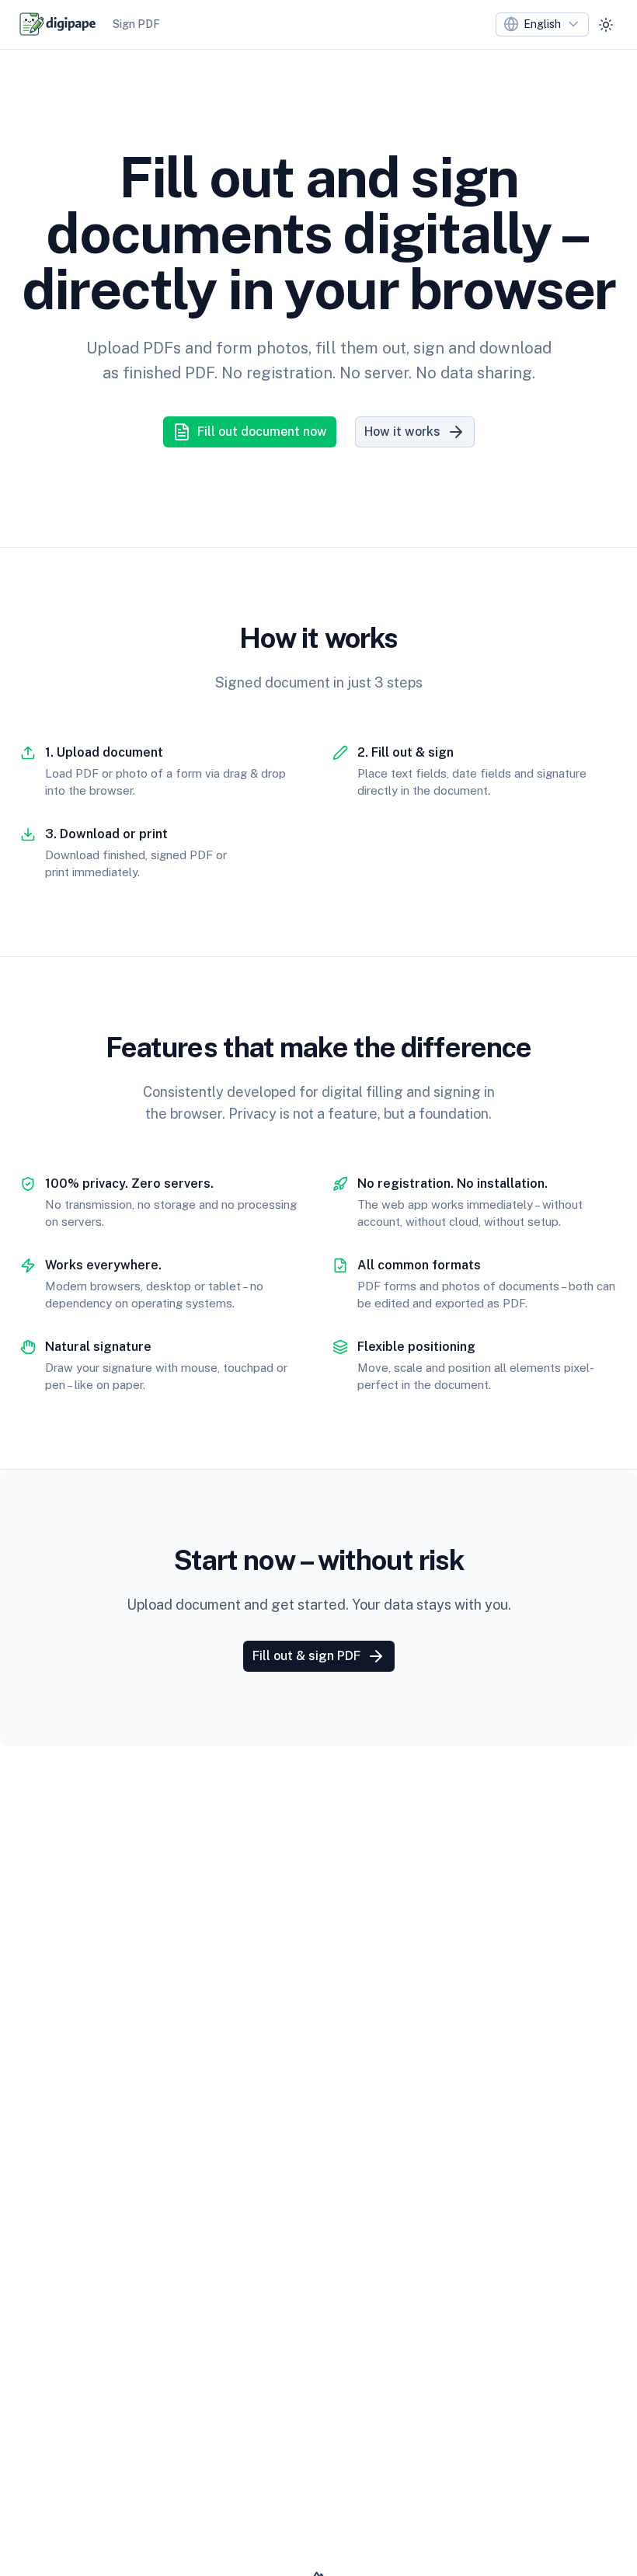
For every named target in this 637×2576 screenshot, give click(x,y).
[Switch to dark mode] (606, 25)
